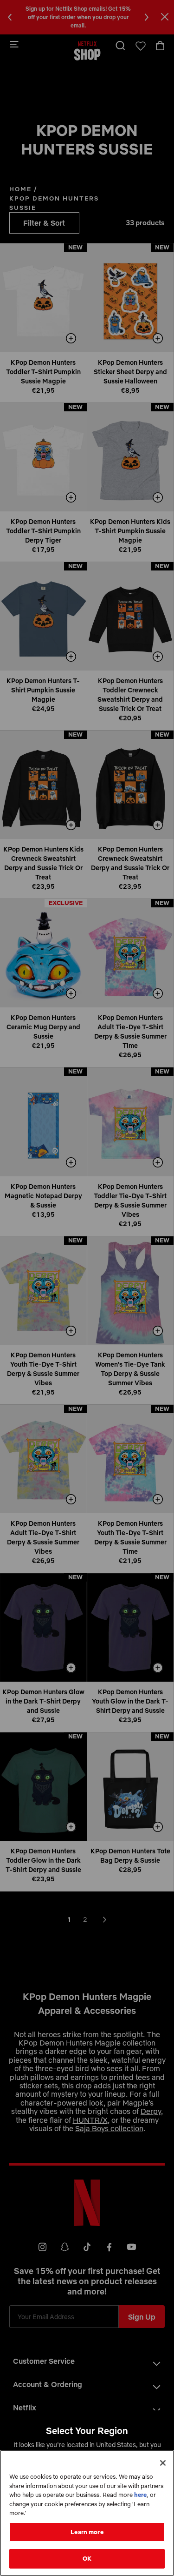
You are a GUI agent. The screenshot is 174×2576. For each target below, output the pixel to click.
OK (87, 2558)
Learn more (87, 2532)
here (140, 2495)
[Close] (163, 2463)
